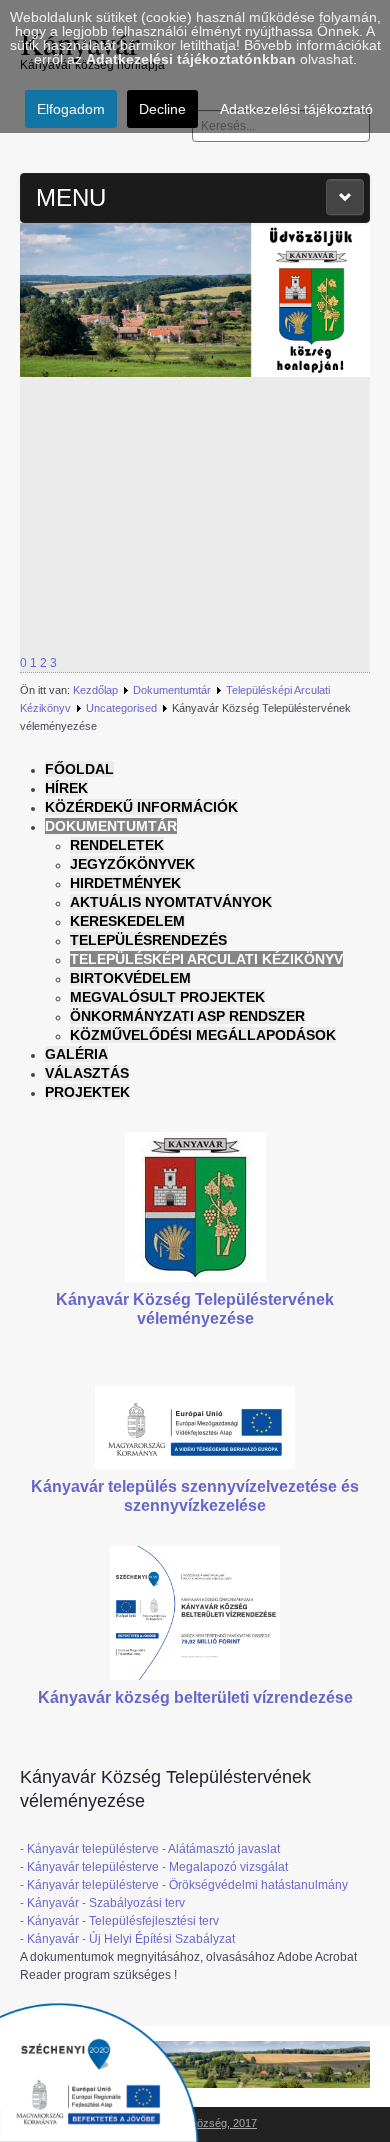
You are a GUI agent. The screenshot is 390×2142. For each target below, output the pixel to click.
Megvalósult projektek (167, 997)
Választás (87, 1073)
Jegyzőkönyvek (132, 864)
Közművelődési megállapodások (203, 1035)
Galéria (76, 1054)
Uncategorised (121, 708)
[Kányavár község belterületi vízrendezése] (195, 1612)
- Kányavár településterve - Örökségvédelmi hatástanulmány (184, 1885)
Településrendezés (148, 940)
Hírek (66, 788)
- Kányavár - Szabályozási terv (102, 1903)
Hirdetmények (125, 883)
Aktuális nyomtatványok (171, 902)
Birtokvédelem (130, 978)
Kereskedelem (127, 921)
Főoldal (79, 769)
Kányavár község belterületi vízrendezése (195, 1697)
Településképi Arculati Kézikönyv (206, 959)
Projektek (87, 1092)
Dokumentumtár (172, 690)
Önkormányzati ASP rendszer (187, 1016)
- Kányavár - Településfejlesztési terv (119, 1921)
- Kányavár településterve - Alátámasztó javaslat (150, 1849)
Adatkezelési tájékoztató (296, 109)
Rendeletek (117, 845)
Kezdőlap (95, 690)
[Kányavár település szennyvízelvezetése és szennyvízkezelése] (195, 1427)
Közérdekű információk (141, 807)
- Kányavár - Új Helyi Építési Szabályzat (127, 1939)
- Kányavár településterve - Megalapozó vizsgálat (154, 1867)
